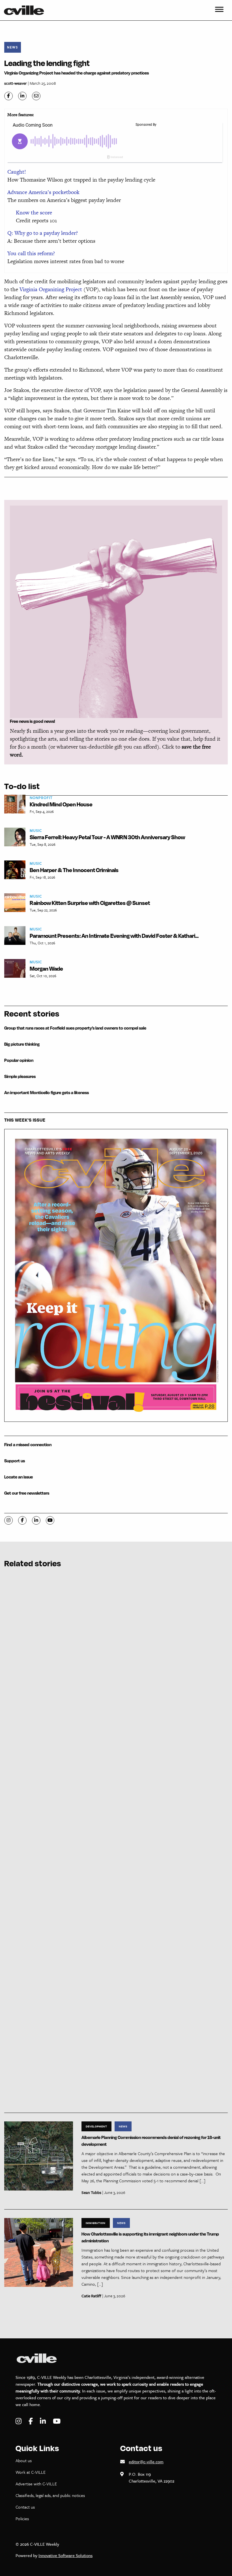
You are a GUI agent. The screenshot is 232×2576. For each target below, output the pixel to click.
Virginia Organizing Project (51, 289)
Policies (22, 2519)
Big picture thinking (22, 1044)
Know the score (34, 213)
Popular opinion (19, 1060)
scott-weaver (16, 83)
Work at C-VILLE (31, 2472)
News (13, 47)
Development (96, 2126)
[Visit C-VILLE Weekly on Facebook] (31, 2421)
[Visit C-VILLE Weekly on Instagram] (19, 2421)
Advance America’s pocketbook (43, 192)
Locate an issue (19, 1477)
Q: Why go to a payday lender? (43, 233)
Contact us (25, 2507)
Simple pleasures (20, 1076)
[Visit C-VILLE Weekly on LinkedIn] (44, 2421)
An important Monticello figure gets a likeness (47, 1093)
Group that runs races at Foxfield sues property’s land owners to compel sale (75, 1028)
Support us (15, 1461)
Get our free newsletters (27, 1493)
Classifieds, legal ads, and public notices (50, 2495)
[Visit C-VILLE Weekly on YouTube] (57, 2421)
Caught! (17, 172)
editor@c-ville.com (146, 2462)
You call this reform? (31, 253)
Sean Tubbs (91, 2192)
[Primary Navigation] (219, 10)
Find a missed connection (28, 1445)
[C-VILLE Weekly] (26, 10)
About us (24, 2460)
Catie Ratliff (91, 2296)
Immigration (96, 2223)
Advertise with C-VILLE (36, 2484)
